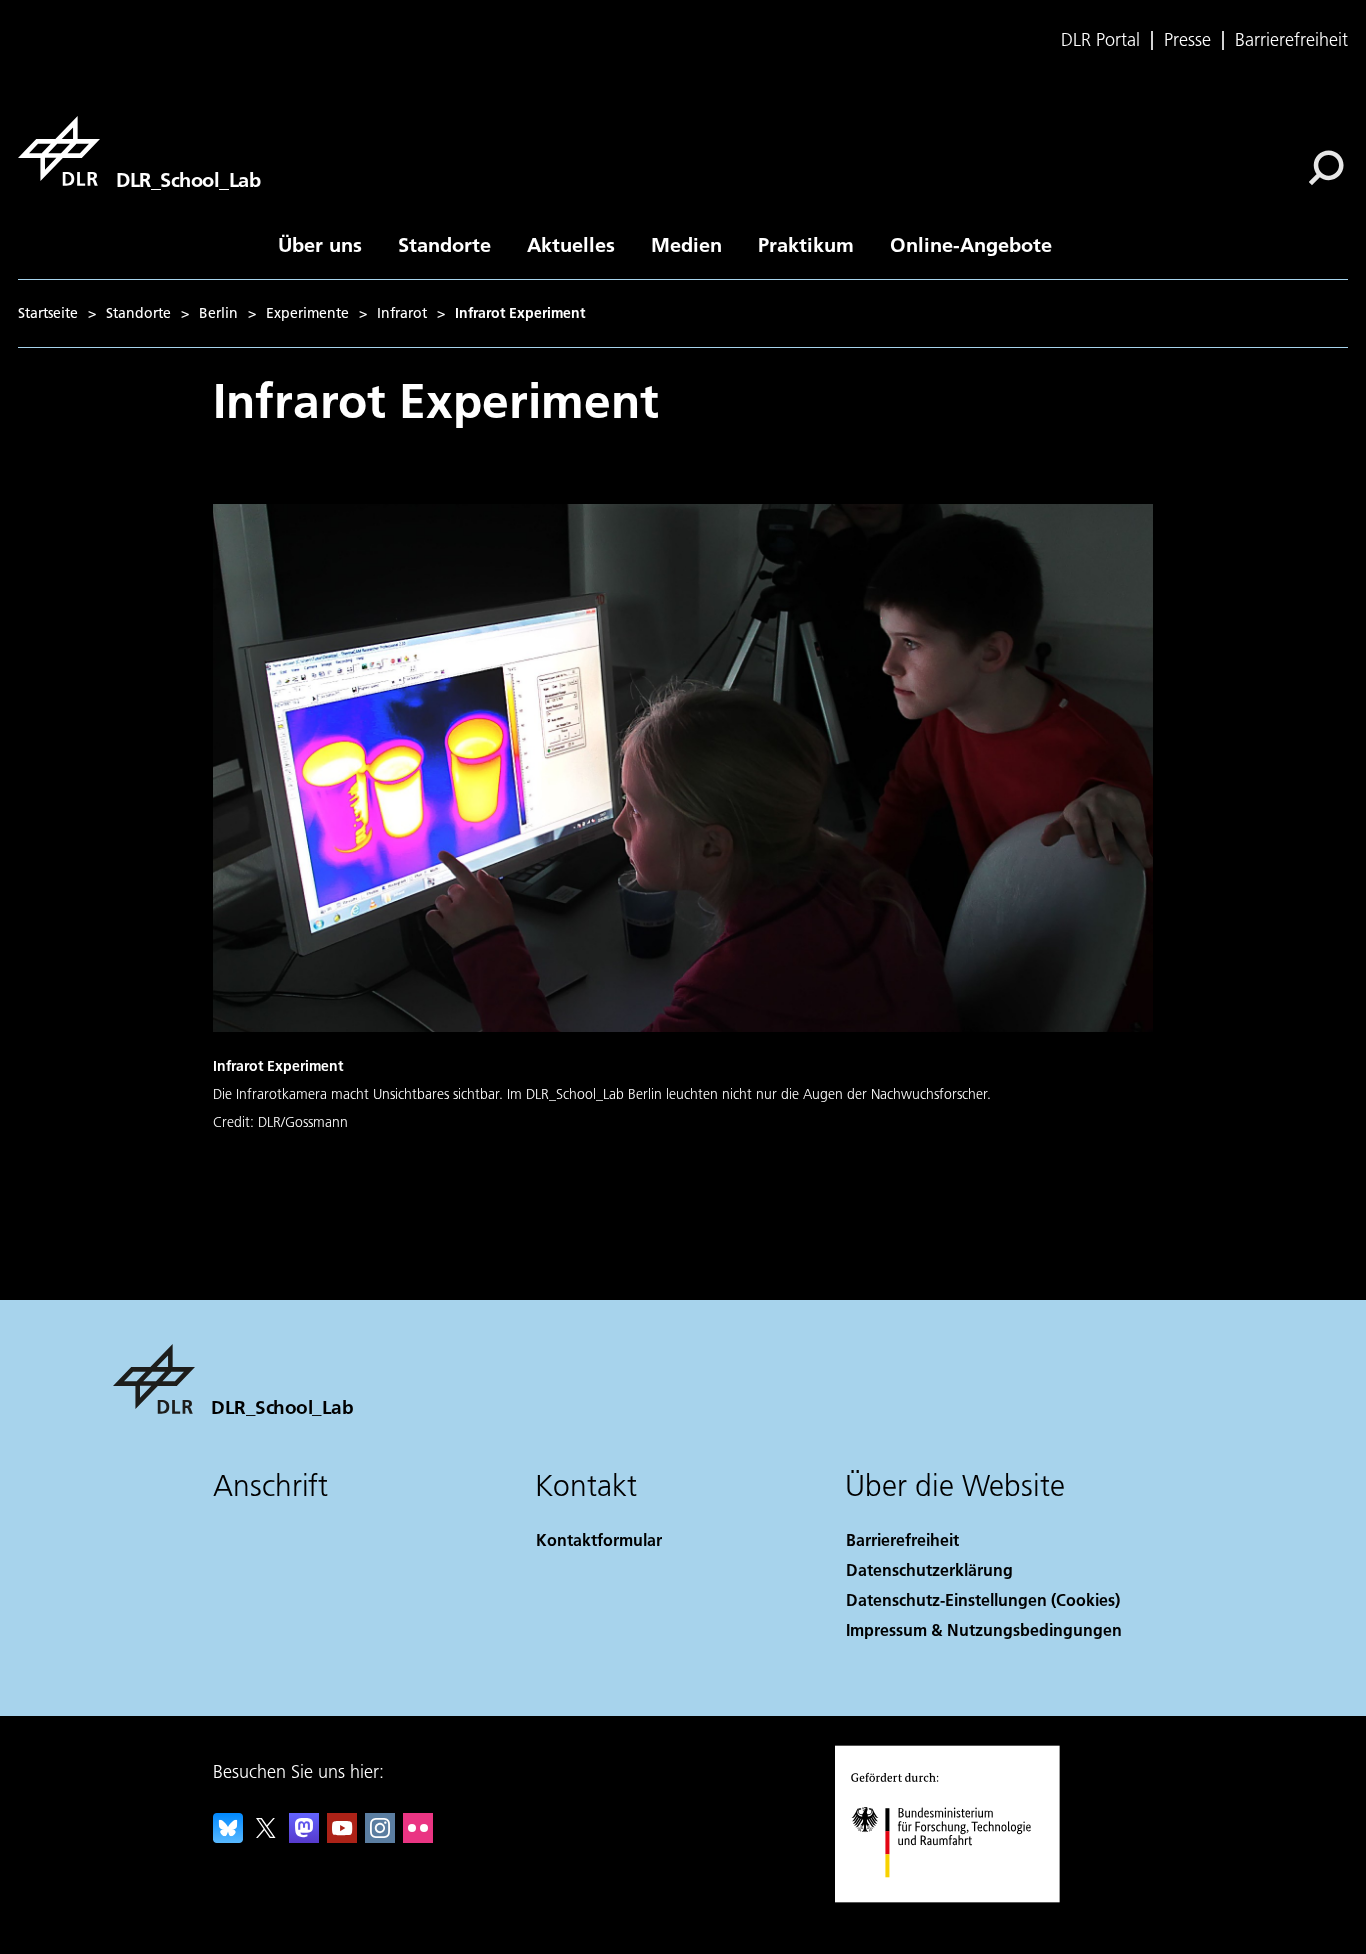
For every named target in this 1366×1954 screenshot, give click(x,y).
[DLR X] (266, 1836)
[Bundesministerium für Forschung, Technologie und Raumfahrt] (961, 1897)
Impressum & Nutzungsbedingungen (984, 1629)
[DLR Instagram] (380, 1836)
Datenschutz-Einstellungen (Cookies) (983, 1599)
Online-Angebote (971, 244)
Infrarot (402, 313)
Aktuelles (571, 244)
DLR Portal (1100, 40)
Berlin (218, 313)
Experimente (307, 313)
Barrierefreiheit (1291, 40)
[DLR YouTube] (342, 1836)
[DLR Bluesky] (228, 1836)
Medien (686, 244)
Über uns (320, 244)
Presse (1187, 40)
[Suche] (1328, 166)
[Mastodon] (304, 1836)
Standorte (444, 244)
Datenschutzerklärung (929, 1569)
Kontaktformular (599, 1539)
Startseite (48, 313)
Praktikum (806, 244)
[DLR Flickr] (418, 1836)
